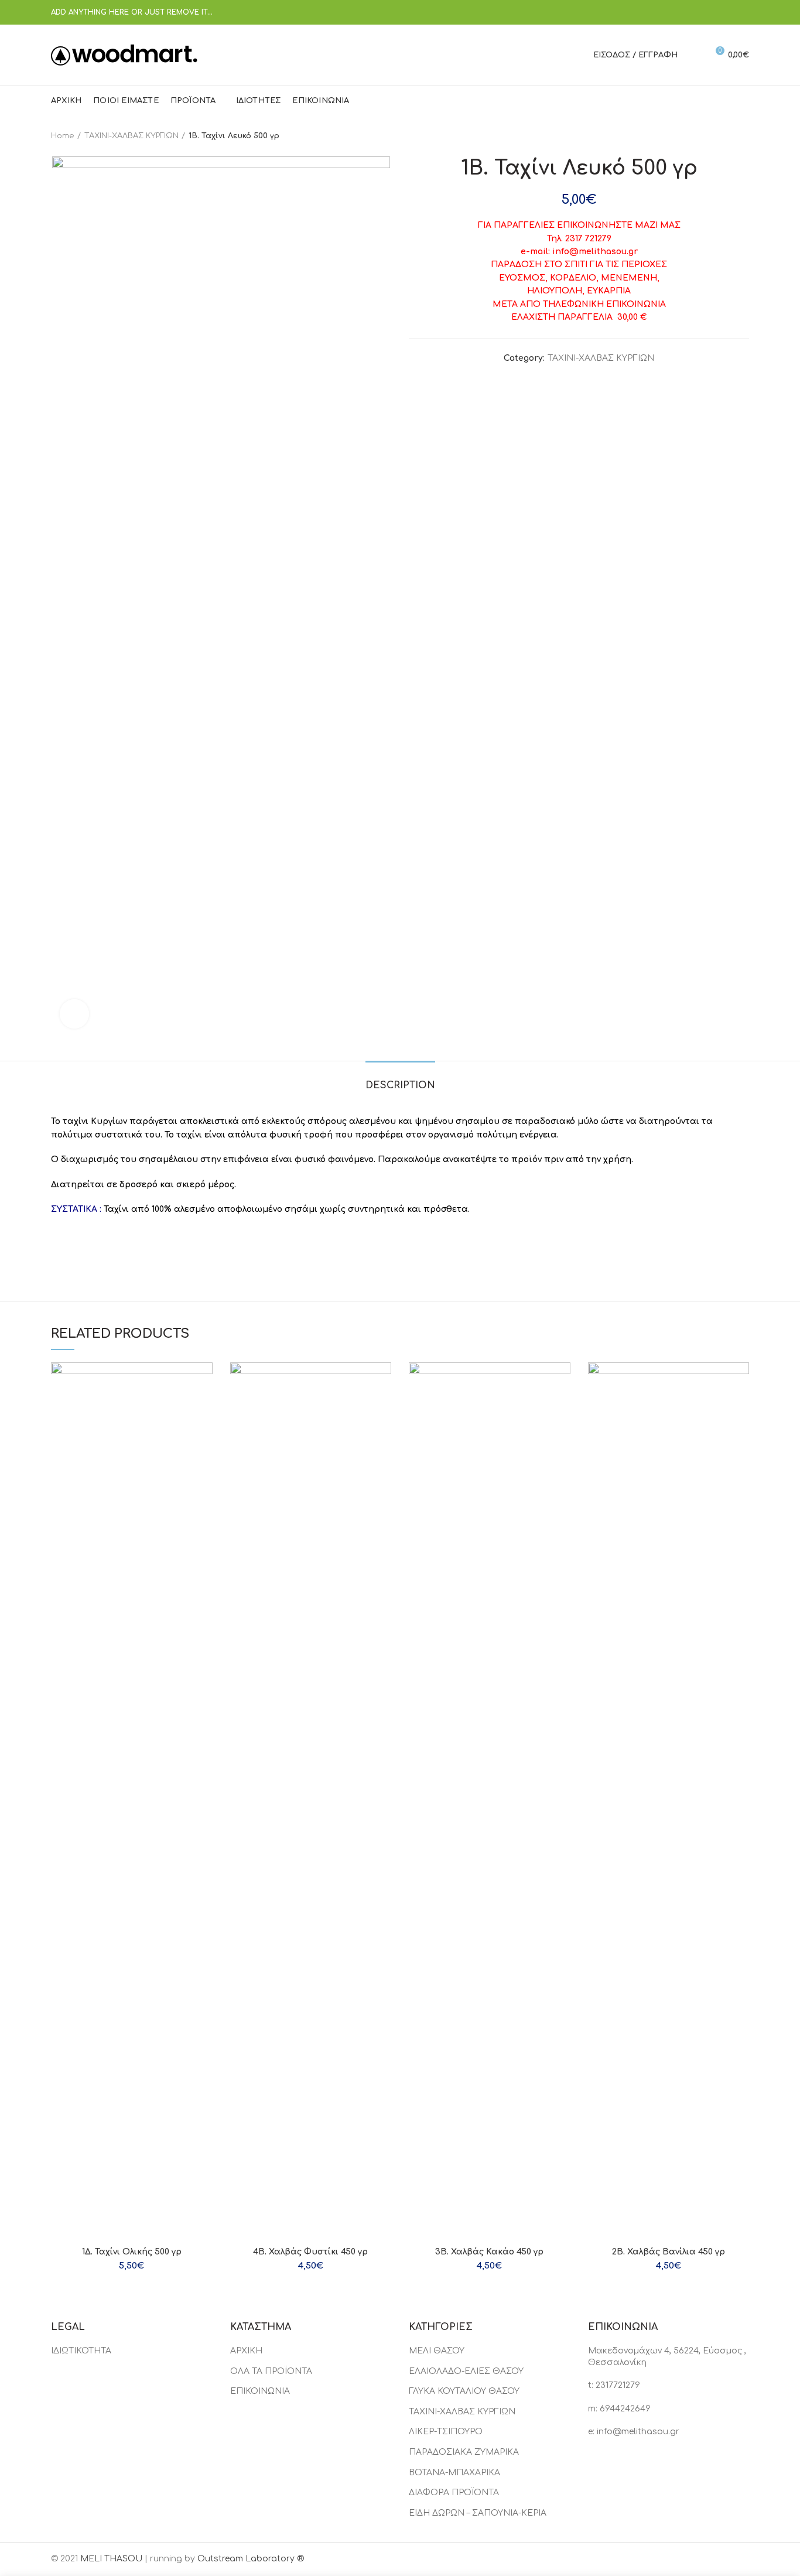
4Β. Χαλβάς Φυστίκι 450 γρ (310, 2252)
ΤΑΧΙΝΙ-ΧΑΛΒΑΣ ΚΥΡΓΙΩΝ (131, 136)
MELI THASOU (111, 2559)
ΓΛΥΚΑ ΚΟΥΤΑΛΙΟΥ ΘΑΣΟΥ (464, 2391)
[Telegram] (742, 12)
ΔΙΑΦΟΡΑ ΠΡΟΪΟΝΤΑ (454, 2493)
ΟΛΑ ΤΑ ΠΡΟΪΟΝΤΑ (271, 2371)
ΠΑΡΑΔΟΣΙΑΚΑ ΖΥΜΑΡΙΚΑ (464, 2452)
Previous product (720, 136)
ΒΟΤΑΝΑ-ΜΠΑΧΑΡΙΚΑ (454, 2473)
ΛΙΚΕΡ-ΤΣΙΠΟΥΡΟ (446, 2432)
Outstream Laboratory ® (251, 2559)
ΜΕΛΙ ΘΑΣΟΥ (437, 2351)
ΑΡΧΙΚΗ (246, 2351)
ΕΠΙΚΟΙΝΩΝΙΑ (260, 2391)
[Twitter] (698, 12)
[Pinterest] (712, 12)
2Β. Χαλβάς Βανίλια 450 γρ (669, 2252)
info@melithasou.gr (638, 2432)
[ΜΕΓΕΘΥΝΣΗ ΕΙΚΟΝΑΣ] (74, 1014)
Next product (743, 136)
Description (400, 1085)
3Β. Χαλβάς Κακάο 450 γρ (489, 2252)
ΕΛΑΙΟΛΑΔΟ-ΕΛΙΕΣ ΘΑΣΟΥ (466, 2371)
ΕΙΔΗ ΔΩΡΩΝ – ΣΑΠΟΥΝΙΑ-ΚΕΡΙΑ (478, 2513)
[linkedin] (727, 12)
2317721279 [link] (618, 2385)
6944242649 (625, 2409)
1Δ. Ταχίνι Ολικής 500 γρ (132, 2252)
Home (63, 136)
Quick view (204, 1381)
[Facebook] (683, 12)
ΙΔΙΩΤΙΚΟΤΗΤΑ (81, 2351)
